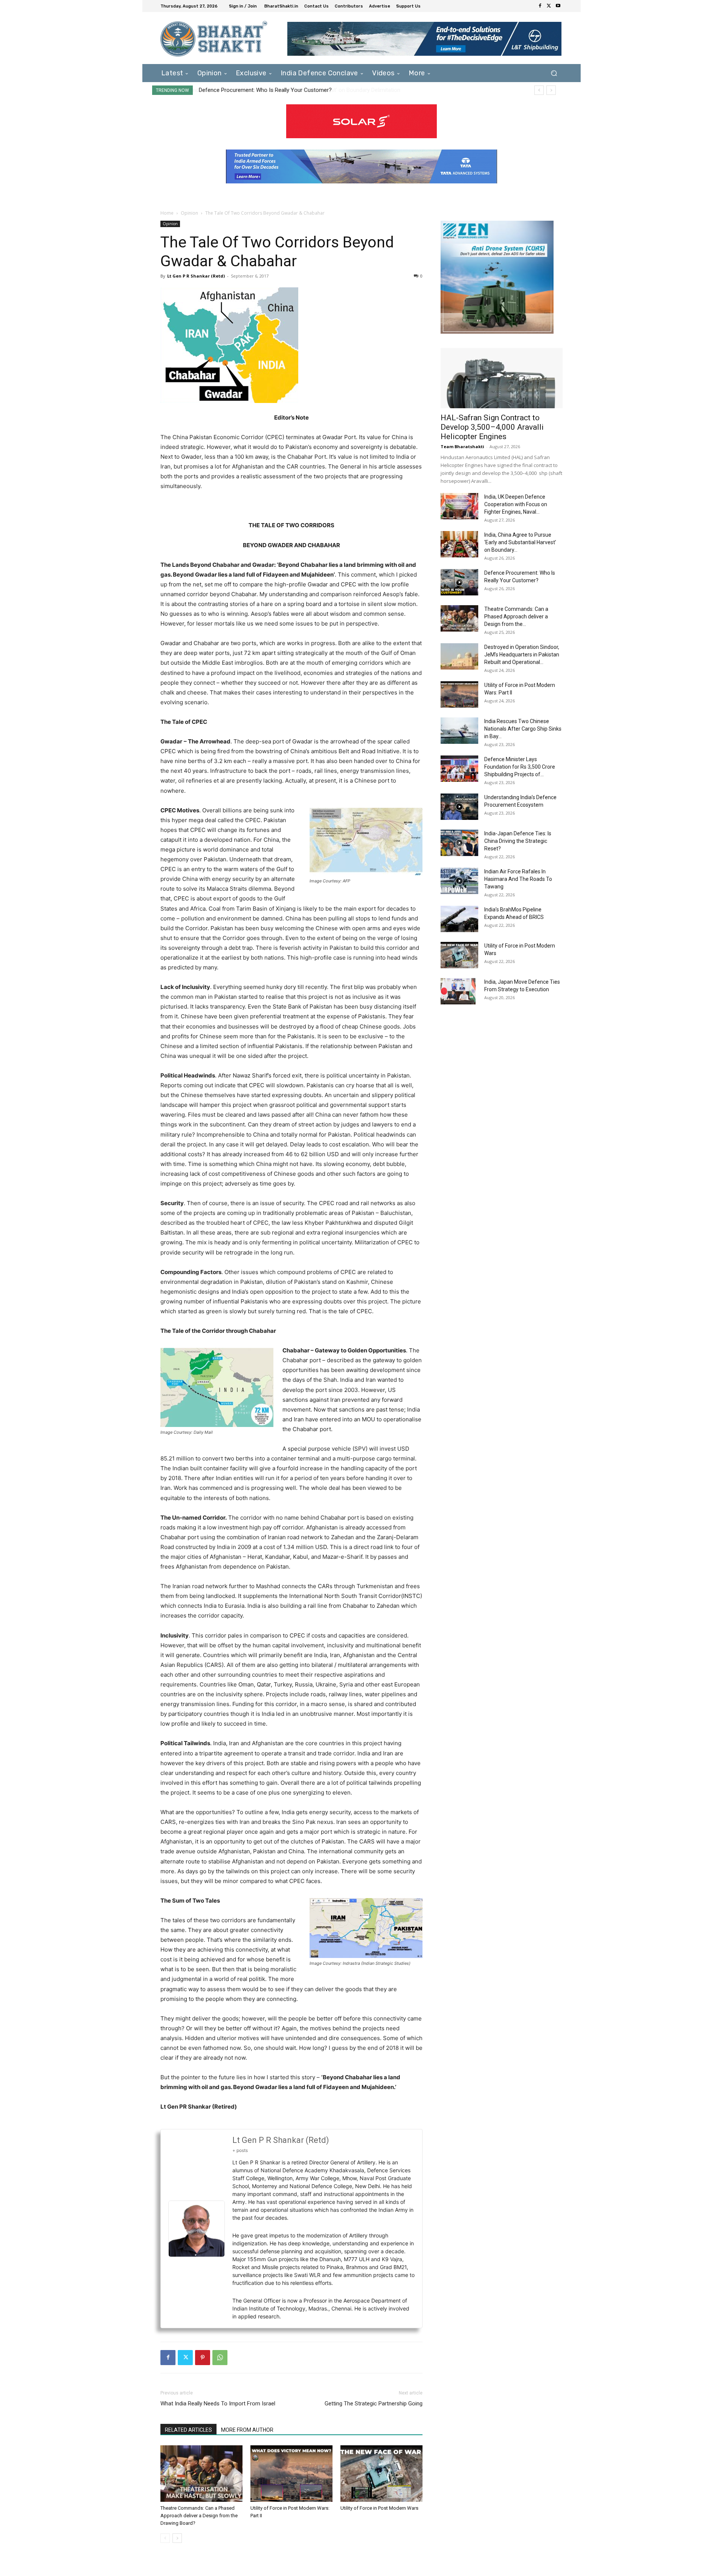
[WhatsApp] (220, 2358)
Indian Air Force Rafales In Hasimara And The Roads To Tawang (518, 879)
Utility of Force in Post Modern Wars (379, 2508)
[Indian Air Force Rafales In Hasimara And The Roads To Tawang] (459, 881)
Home (167, 213)
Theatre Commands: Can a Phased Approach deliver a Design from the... (516, 617)
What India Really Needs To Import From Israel (218, 2404)
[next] (551, 90)
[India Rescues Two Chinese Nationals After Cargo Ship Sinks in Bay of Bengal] (459, 731)
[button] (554, 73)
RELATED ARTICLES (188, 2430)
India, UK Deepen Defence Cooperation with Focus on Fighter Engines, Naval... (516, 504)
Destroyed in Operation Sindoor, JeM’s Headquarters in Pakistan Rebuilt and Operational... (522, 655)
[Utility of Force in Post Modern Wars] (381, 2474)
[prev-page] (165, 2538)
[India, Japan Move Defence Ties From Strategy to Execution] (458, 991)
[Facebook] (540, 6)
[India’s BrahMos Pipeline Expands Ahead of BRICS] (459, 919)
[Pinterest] (203, 2358)
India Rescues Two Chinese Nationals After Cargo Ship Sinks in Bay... (523, 729)
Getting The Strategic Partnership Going (374, 2404)
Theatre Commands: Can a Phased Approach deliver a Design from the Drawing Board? (313, 90)
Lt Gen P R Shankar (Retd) (196, 276)
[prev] (539, 90)
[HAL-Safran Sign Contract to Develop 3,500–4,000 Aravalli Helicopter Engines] (502, 378)
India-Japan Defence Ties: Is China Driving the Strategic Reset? (518, 841)
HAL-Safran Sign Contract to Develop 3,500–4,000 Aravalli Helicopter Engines (492, 427)
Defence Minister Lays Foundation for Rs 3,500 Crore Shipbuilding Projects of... (520, 767)
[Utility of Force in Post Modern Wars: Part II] (291, 2474)
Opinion (189, 213)
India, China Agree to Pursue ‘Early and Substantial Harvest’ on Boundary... (520, 542)
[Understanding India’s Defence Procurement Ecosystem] (459, 807)
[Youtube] (558, 6)
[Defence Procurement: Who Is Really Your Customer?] (459, 582)
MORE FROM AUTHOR (247, 2430)
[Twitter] (549, 6)
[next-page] (177, 2538)
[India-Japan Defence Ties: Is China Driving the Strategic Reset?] (459, 843)
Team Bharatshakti (462, 446)
